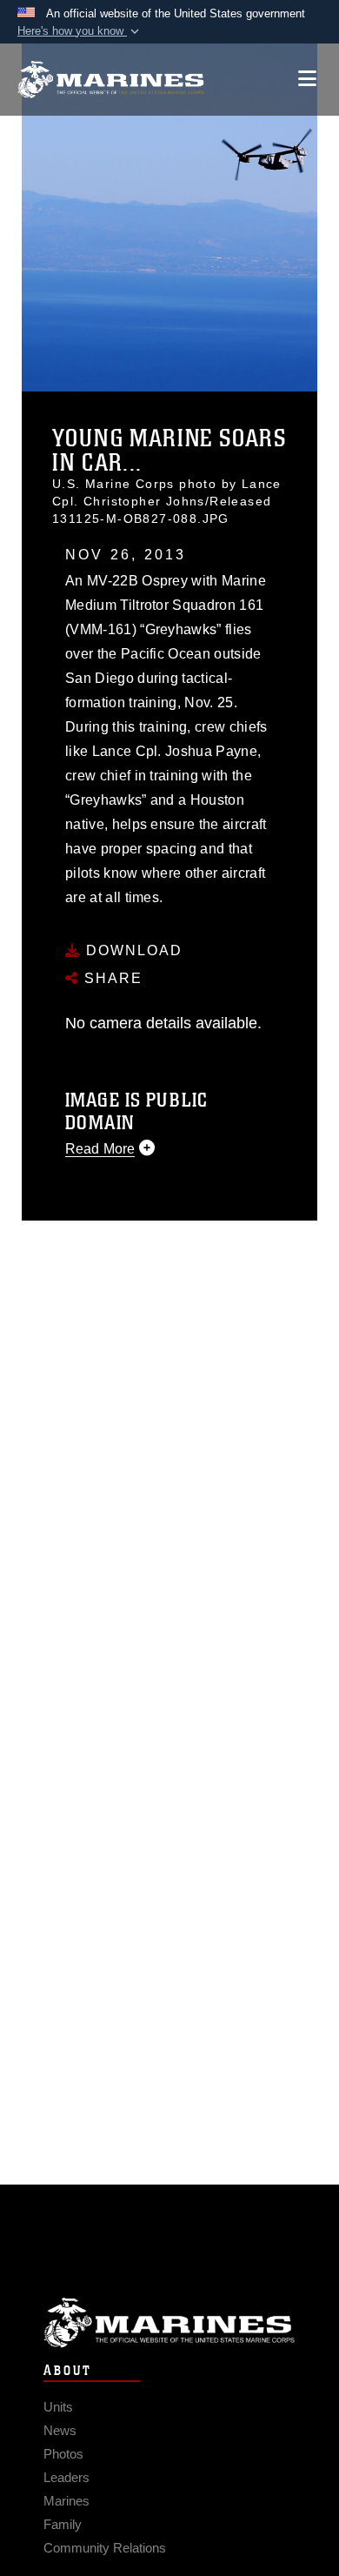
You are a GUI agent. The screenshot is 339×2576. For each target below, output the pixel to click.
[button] (80, 31)
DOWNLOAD (132, 950)
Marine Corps (169, 2322)
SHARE (111, 978)
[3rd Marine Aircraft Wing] (111, 80)
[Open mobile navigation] (307, 79)
